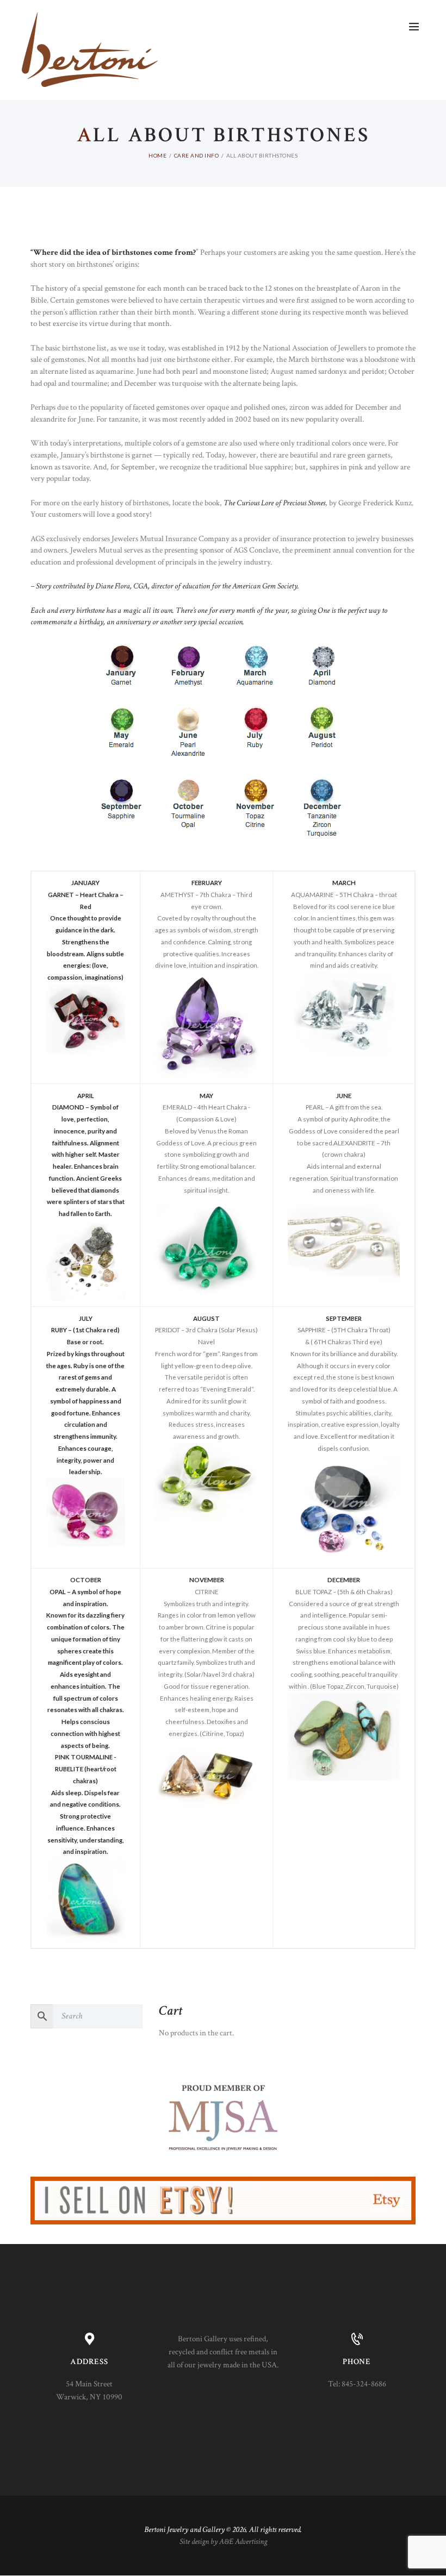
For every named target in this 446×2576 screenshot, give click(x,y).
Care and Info (197, 155)
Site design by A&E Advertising (223, 2541)
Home (157, 155)
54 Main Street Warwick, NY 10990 (89, 2390)
